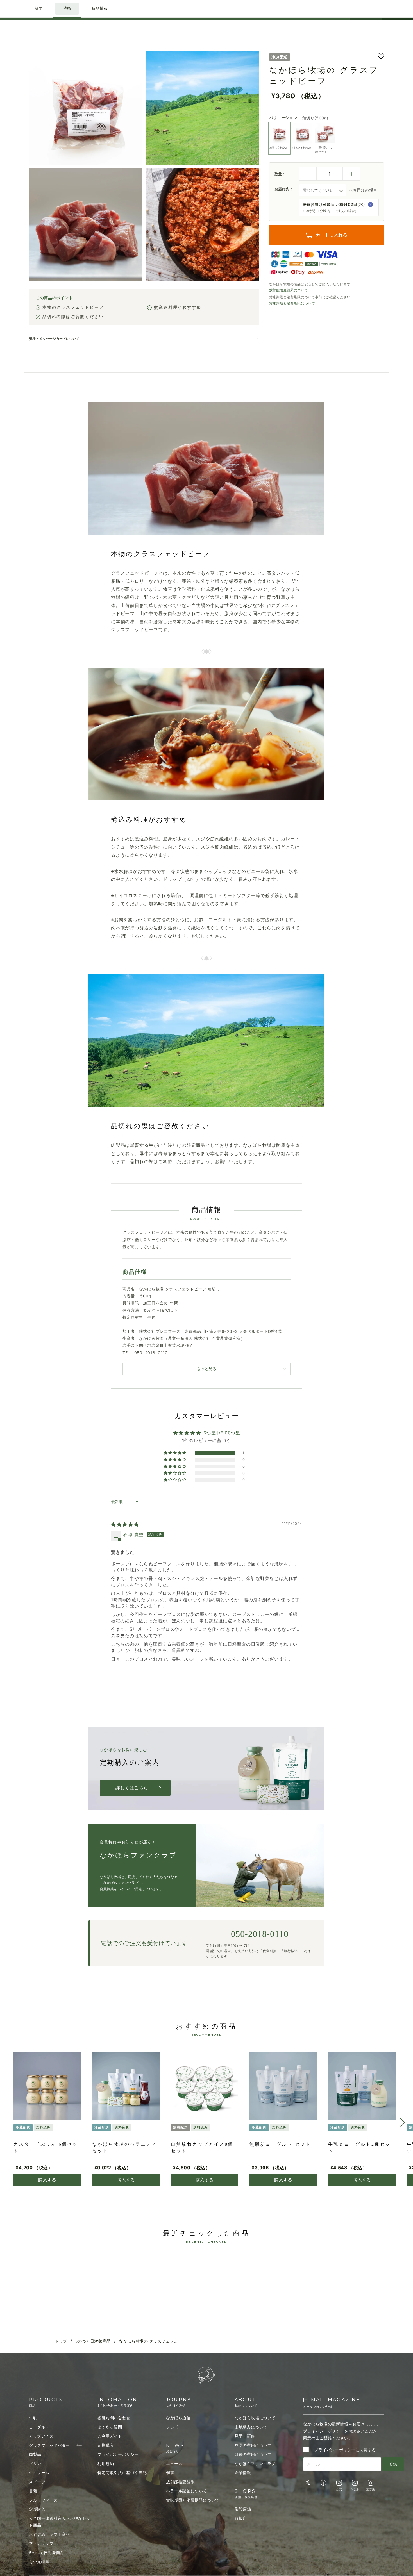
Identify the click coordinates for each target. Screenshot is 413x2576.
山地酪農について (251, 2427)
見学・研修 (245, 2436)
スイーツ (37, 2482)
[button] (381, 57)
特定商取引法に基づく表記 (122, 2472)
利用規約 (106, 2464)
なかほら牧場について (255, 2418)
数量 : (280, 174)
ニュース (174, 2464)
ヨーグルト (39, 2427)
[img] (125, 1524)
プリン (35, 2464)
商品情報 (99, 9)
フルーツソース (43, 2500)
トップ (61, 2341)
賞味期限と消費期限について (292, 303)
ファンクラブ (41, 2543)
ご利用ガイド (110, 2436)
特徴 (67, 9)
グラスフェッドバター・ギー (56, 2445)
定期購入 (37, 2509)
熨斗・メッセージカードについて (54, 339)
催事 (170, 2472)
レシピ (172, 2427)
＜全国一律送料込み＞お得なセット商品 (60, 2522)
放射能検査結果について (289, 290)
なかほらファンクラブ (255, 2464)
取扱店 (241, 2518)
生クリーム (39, 2472)
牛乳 (33, 2418)
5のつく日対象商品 (93, 2341)
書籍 (33, 2491)
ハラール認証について (187, 2491)
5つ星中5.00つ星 (222, 1433)
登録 (393, 2464)
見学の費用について (253, 2445)
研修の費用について (253, 2454)
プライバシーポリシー (118, 2454)
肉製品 (35, 2454)
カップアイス (41, 2436)
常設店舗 (243, 2509)
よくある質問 (110, 2427)
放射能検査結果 (180, 2482)
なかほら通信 (178, 2418)
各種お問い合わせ (114, 2418)
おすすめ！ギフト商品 (49, 2534)
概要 (39, 9)
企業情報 (243, 2472)
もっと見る (206, 1369)
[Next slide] (400, 2123)
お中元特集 (39, 2562)
